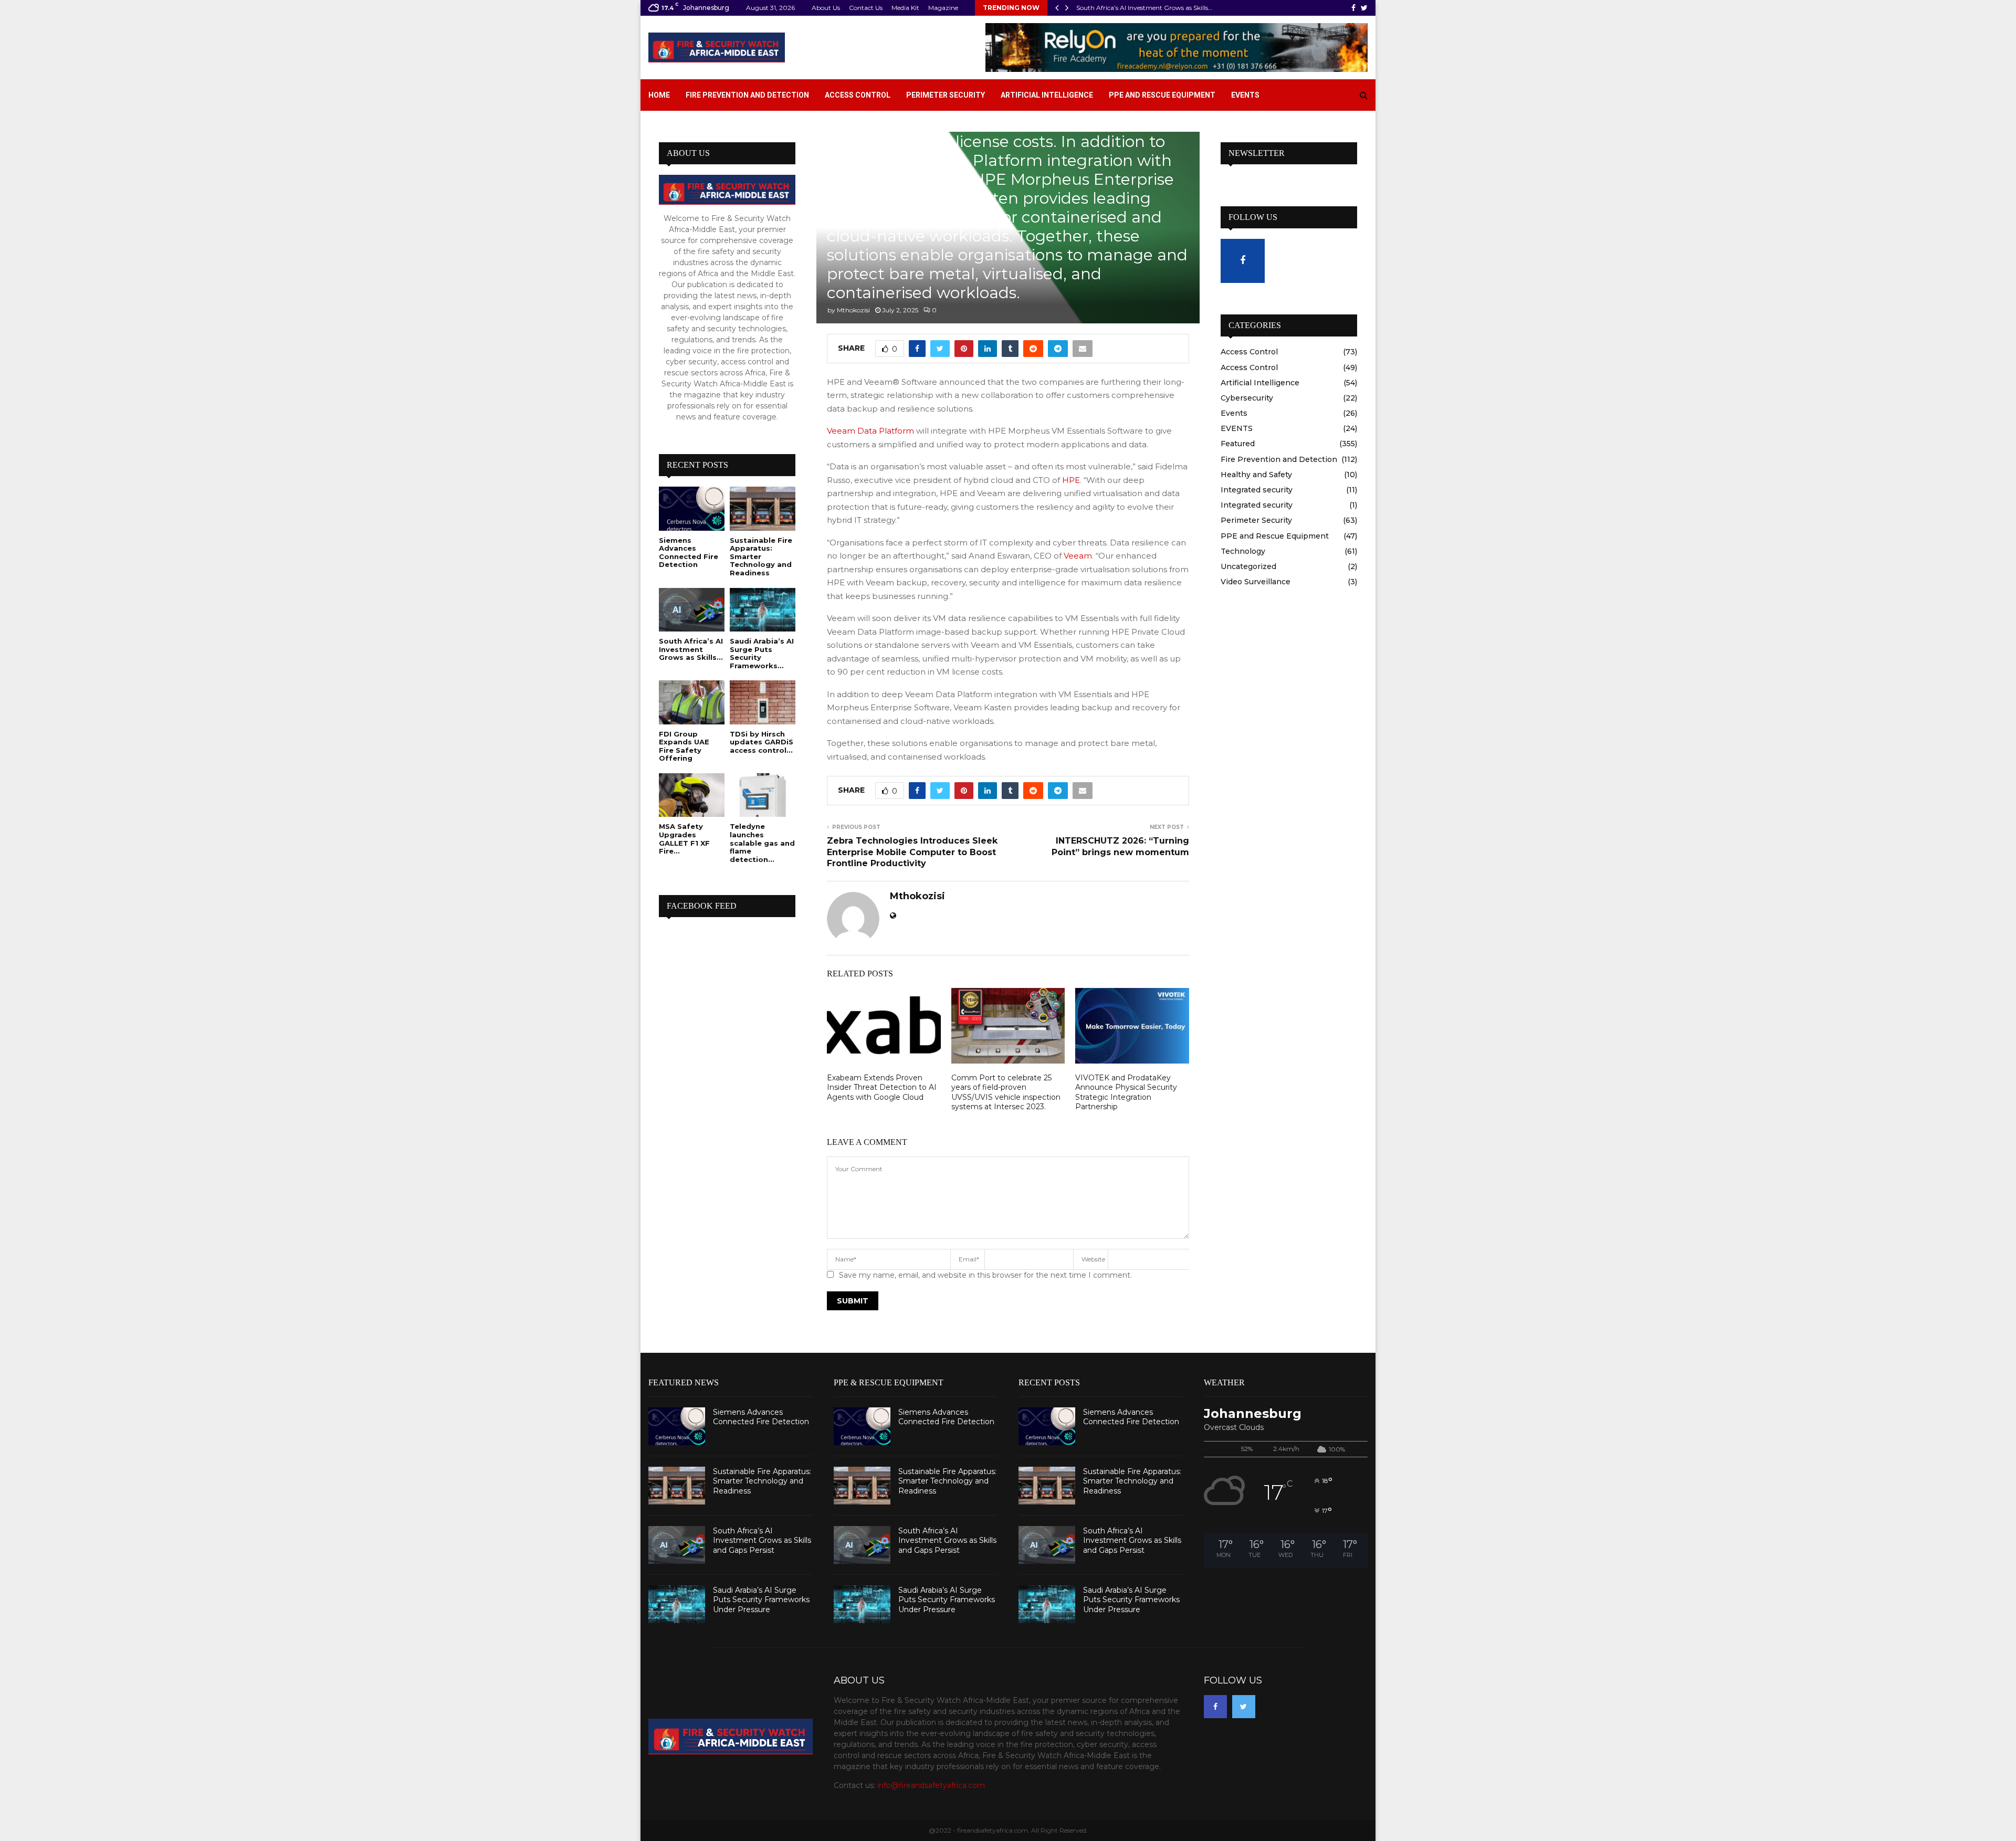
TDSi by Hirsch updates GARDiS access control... (762, 742)
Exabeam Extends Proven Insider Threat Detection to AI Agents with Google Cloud (882, 1087)
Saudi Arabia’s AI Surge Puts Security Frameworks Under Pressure (761, 1600)
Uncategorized (1248, 566)
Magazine (943, 8)
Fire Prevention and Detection (747, 95)
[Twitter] (1244, 1707)
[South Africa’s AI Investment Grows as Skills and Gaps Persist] (692, 610)
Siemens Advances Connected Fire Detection (689, 553)
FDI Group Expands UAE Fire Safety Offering (684, 746)
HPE (1071, 480)
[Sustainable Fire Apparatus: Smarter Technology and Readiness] (763, 508)
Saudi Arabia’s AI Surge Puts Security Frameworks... (762, 653)
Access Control (858, 95)
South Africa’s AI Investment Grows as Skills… (1144, 8)
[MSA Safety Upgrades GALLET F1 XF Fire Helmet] (692, 795)
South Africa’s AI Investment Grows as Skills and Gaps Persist (762, 1540)
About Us (826, 8)
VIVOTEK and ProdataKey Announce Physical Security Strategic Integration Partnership (1126, 1092)
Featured (1238, 444)
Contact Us (866, 8)
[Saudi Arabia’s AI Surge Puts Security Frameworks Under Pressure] (763, 610)
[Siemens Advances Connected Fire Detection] (692, 508)
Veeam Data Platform (870, 431)
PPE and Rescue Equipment (1162, 95)
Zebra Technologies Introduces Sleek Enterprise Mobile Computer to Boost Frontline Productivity (912, 852)
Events (1245, 95)
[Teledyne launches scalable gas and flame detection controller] (763, 795)
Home (659, 95)
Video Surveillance (1256, 582)
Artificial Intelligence (1047, 95)
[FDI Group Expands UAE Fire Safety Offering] (692, 702)
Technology (1243, 551)
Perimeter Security (946, 95)
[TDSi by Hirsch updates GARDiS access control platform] (763, 702)
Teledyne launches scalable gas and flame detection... (762, 843)
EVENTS (1237, 428)
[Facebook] (1215, 1707)
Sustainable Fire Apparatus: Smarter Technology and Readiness (761, 556)
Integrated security (1257, 490)
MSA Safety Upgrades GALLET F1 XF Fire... (684, 839)
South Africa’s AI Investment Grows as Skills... (691, 649)
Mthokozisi (853, 310)
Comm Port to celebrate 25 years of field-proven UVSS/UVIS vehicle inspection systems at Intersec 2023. (1006, 1092)
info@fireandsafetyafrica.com (931, 1785)
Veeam (1078, 556)
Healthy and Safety (1256, 475)
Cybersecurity (1247, 398)
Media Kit (905, 8)
